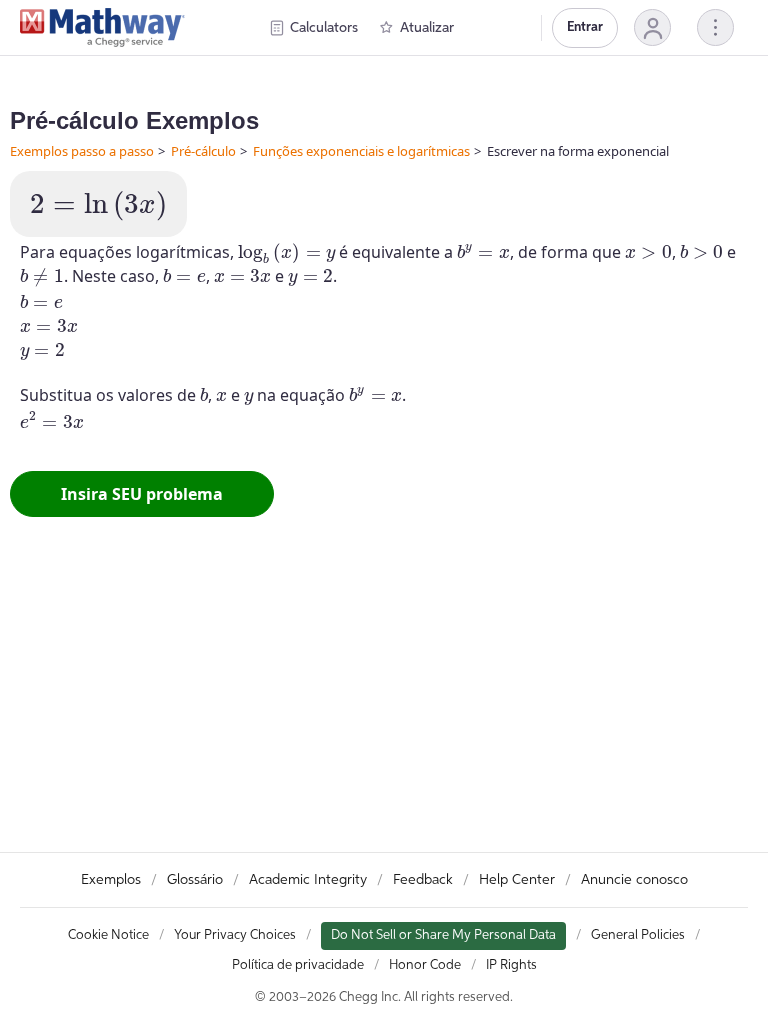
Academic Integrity (308, 880)
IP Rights (511, 965)
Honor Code (425, 965)
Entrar (585, 27)
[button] (652, 27)
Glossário (195, 880)
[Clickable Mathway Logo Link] (102, 28)
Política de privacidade (298, 965)
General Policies (638, 935)
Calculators (324, 28)
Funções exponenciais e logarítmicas (361, 151)
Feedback (423, 880)
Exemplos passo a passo (82, 151)
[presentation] (98, 206)
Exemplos (111, 880)
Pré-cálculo (203, 151)
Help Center (517, 880)
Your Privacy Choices (235, 935)
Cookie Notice (108, 935)
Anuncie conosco (634, 880)
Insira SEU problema (142, 494)
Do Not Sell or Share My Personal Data (443, 935)
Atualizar (427, 28)
